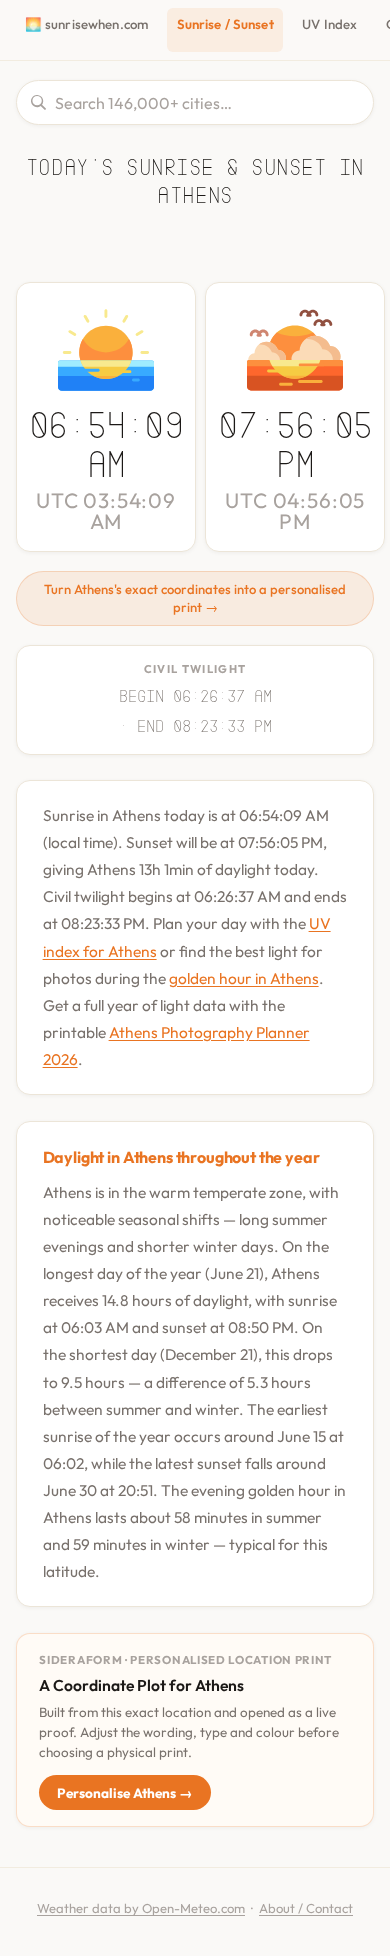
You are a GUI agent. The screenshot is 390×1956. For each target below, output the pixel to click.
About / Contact (306, 1908)
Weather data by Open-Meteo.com (141, 1908)
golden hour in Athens (244, 978)
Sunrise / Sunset (225, 24)
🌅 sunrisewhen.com (86, 24)
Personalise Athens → (125, 1793)
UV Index (329, 24)
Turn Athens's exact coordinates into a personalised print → (195, 598)
